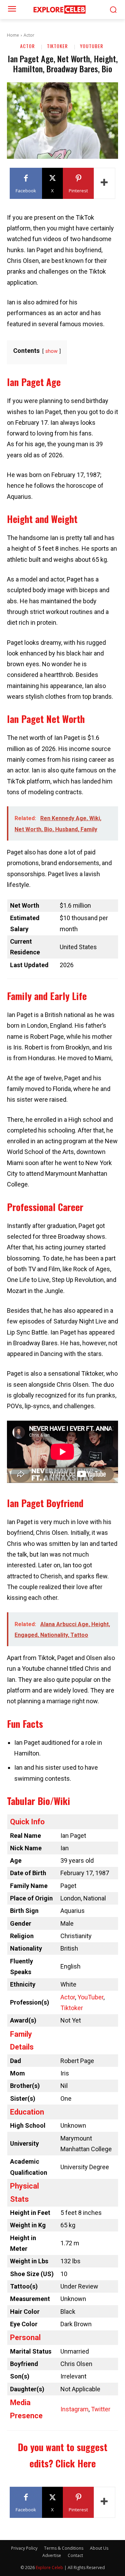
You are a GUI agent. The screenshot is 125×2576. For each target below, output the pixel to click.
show (52, 351)
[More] (105, 183)
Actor (29, 35)
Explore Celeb (49, 2568)
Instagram (74, 2409)
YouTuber (91, 46)
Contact (75, 2555)
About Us (99, 2548)
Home (13, 35)
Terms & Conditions (64, 2548)
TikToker (57, 46)
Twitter (101, 2409)
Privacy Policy (24, 2548)
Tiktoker (72, 2008)
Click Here (76, 2463)
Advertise (52, 2555)
